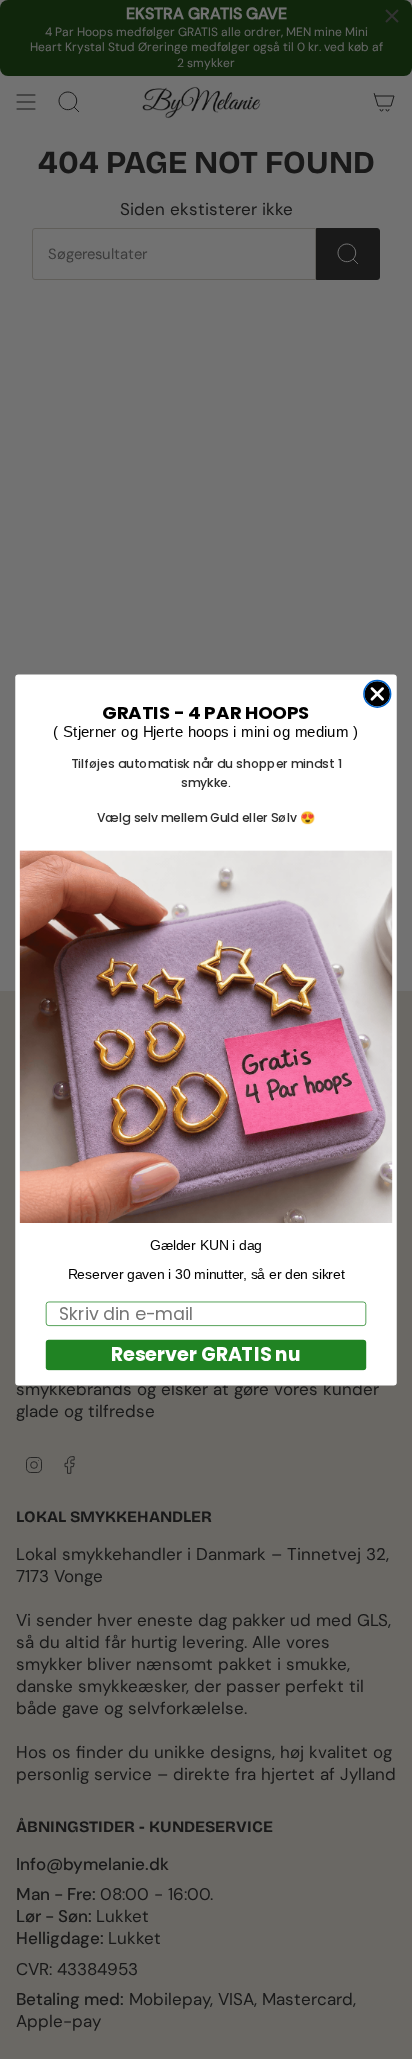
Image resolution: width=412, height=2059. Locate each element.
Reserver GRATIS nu (206, 1354)
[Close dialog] (377, 693)
